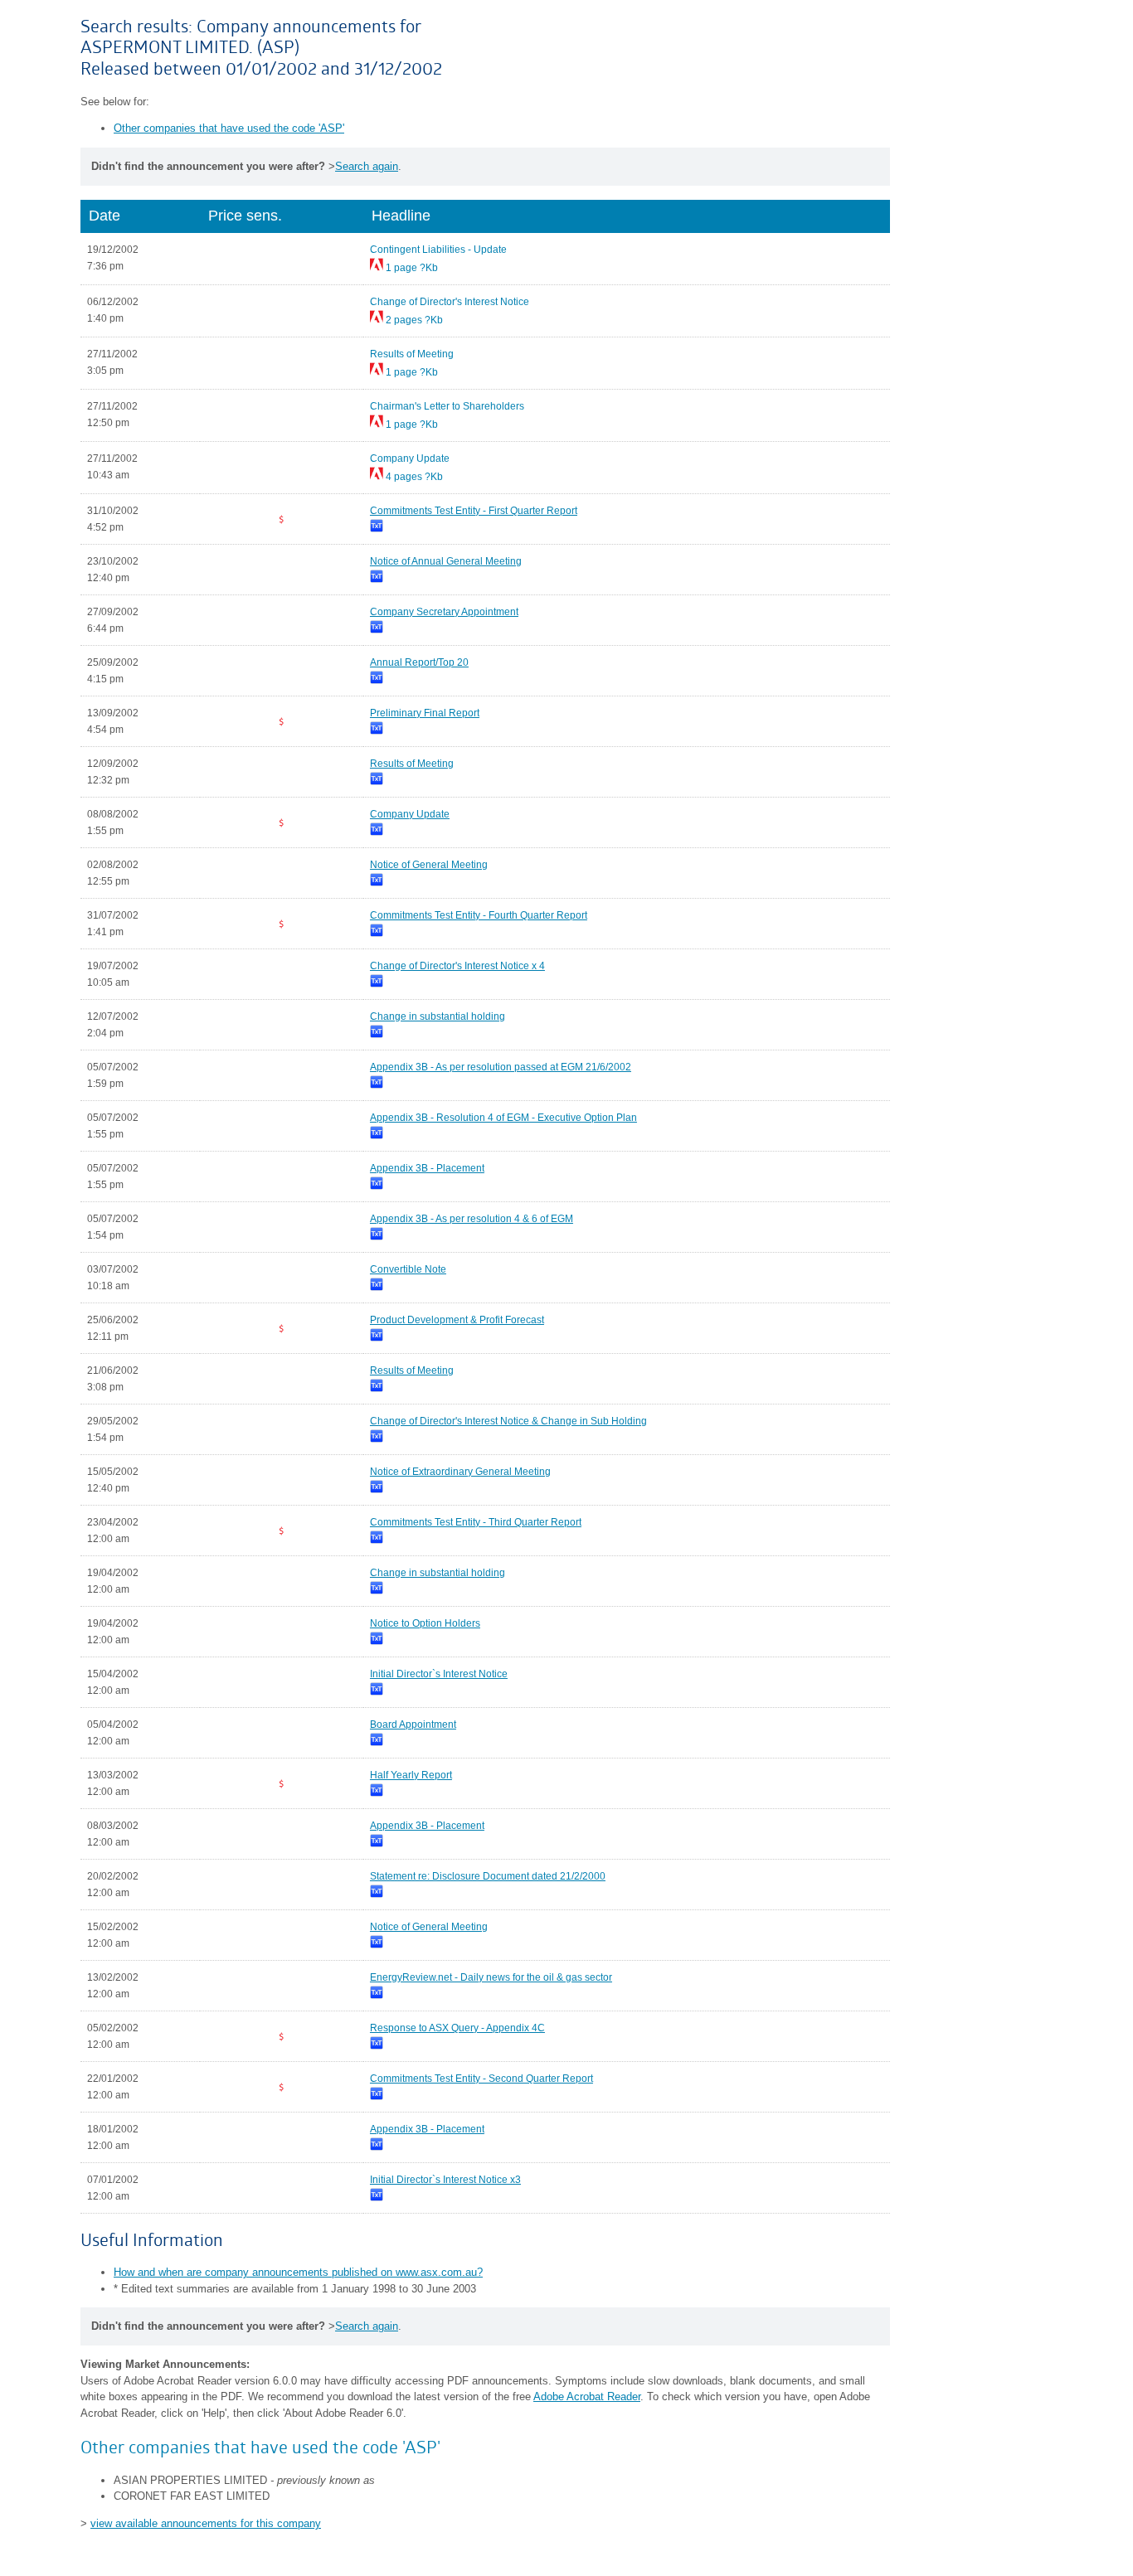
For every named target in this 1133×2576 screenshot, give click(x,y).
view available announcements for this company (206, 2523)
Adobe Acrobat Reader (587, 2397)
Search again (367, 166)
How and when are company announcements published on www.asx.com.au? (298, 2272)
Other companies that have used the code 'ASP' (229, 128)
